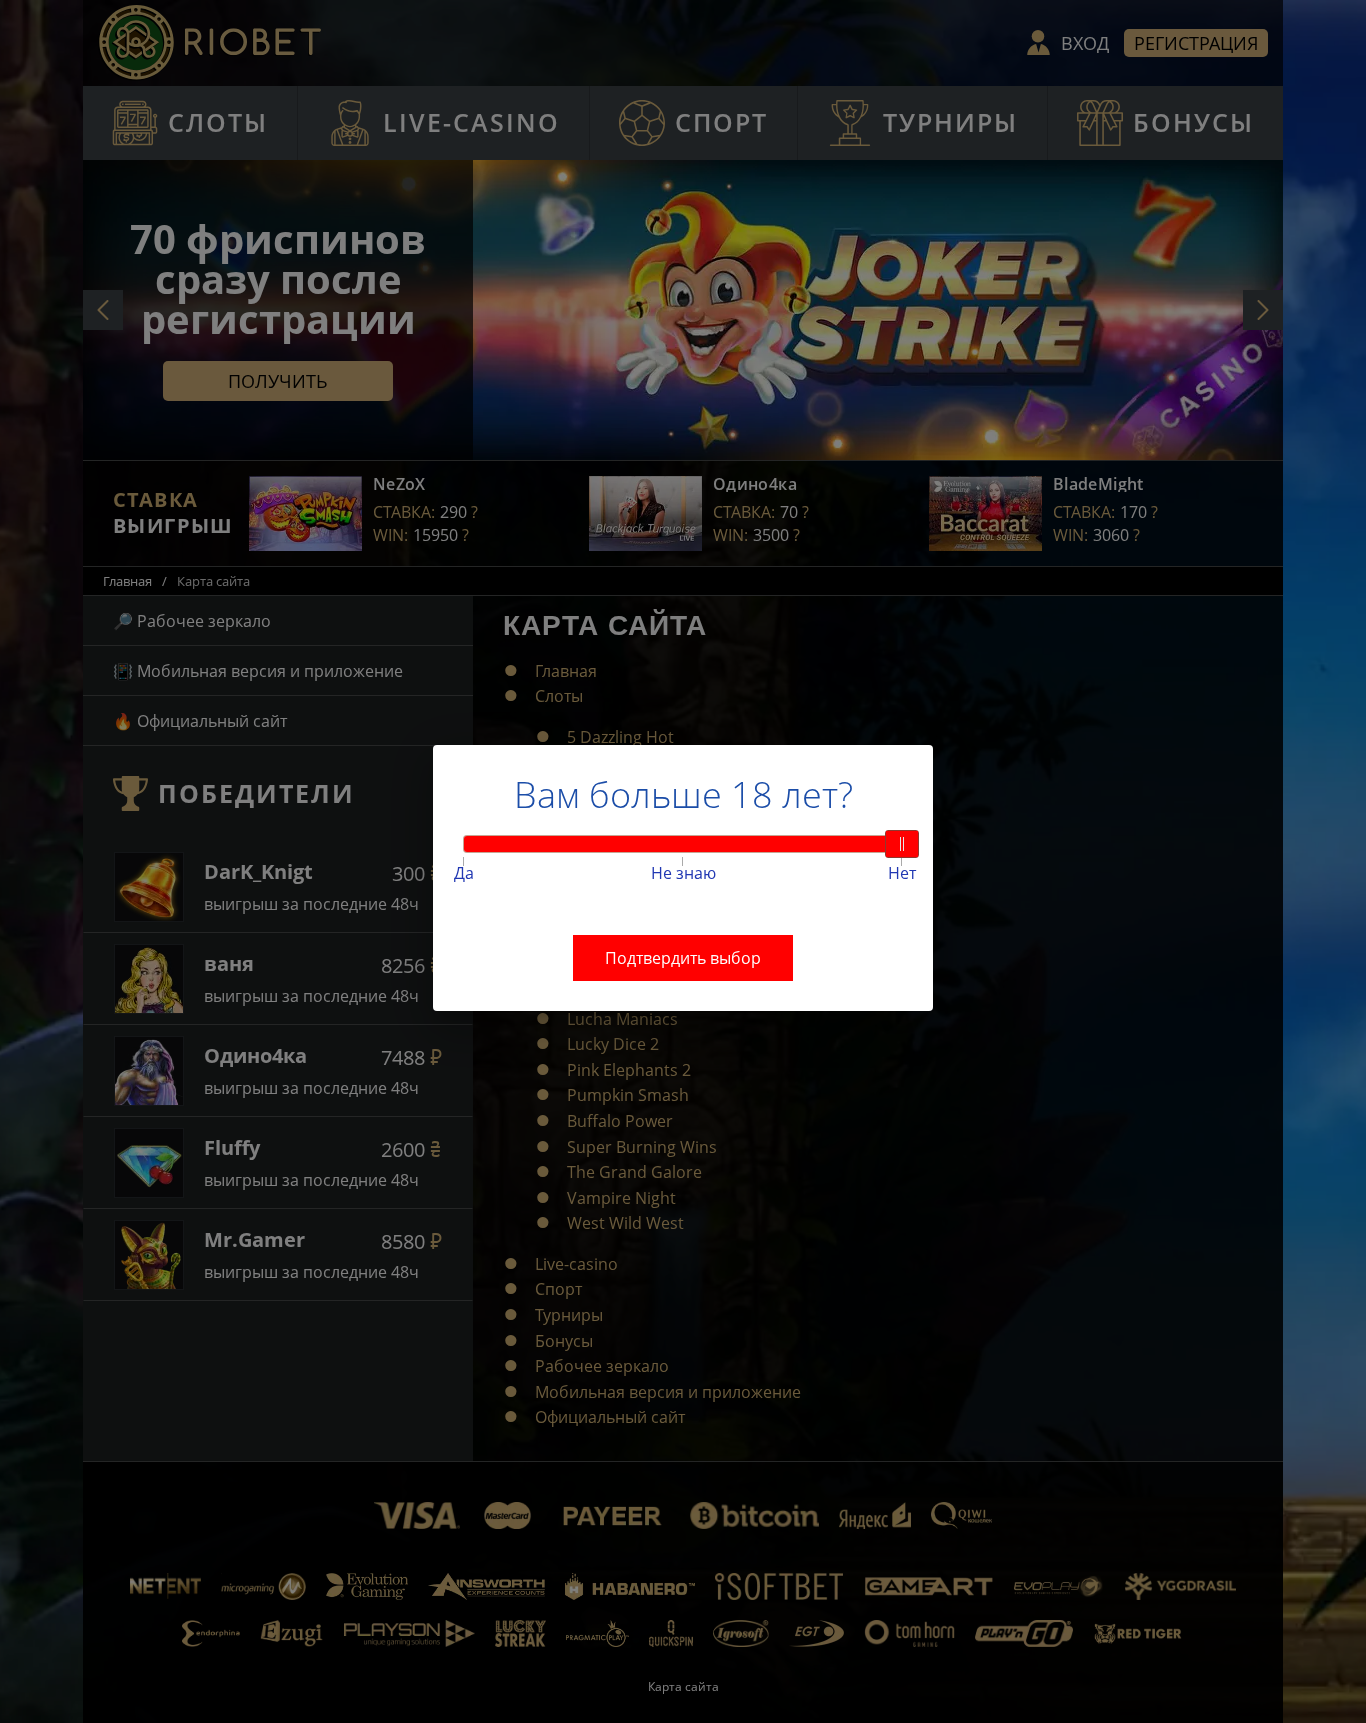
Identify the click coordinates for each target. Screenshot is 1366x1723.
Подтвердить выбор (683, 958)
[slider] (902, 844)
